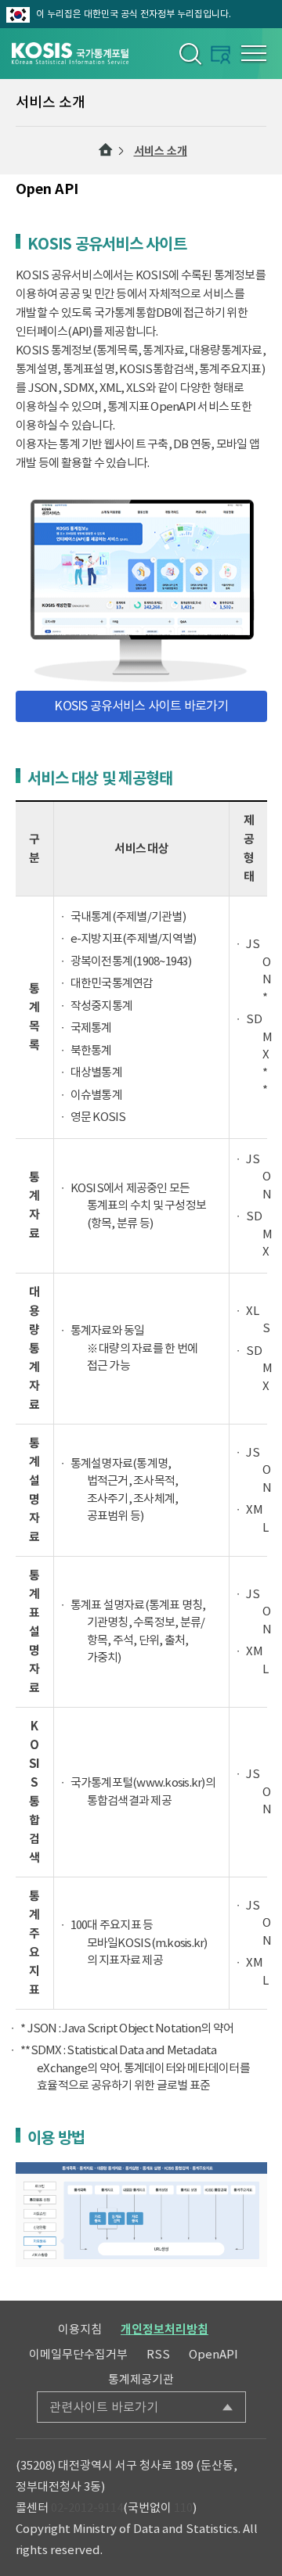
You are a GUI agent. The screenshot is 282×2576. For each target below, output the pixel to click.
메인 (106, 150)
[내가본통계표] (221, 54)
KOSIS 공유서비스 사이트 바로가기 (141, 706)
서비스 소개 (161, 151)
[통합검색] (189, 53)
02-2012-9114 (87, 2508)
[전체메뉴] (254, 53)
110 (183, 2508)
